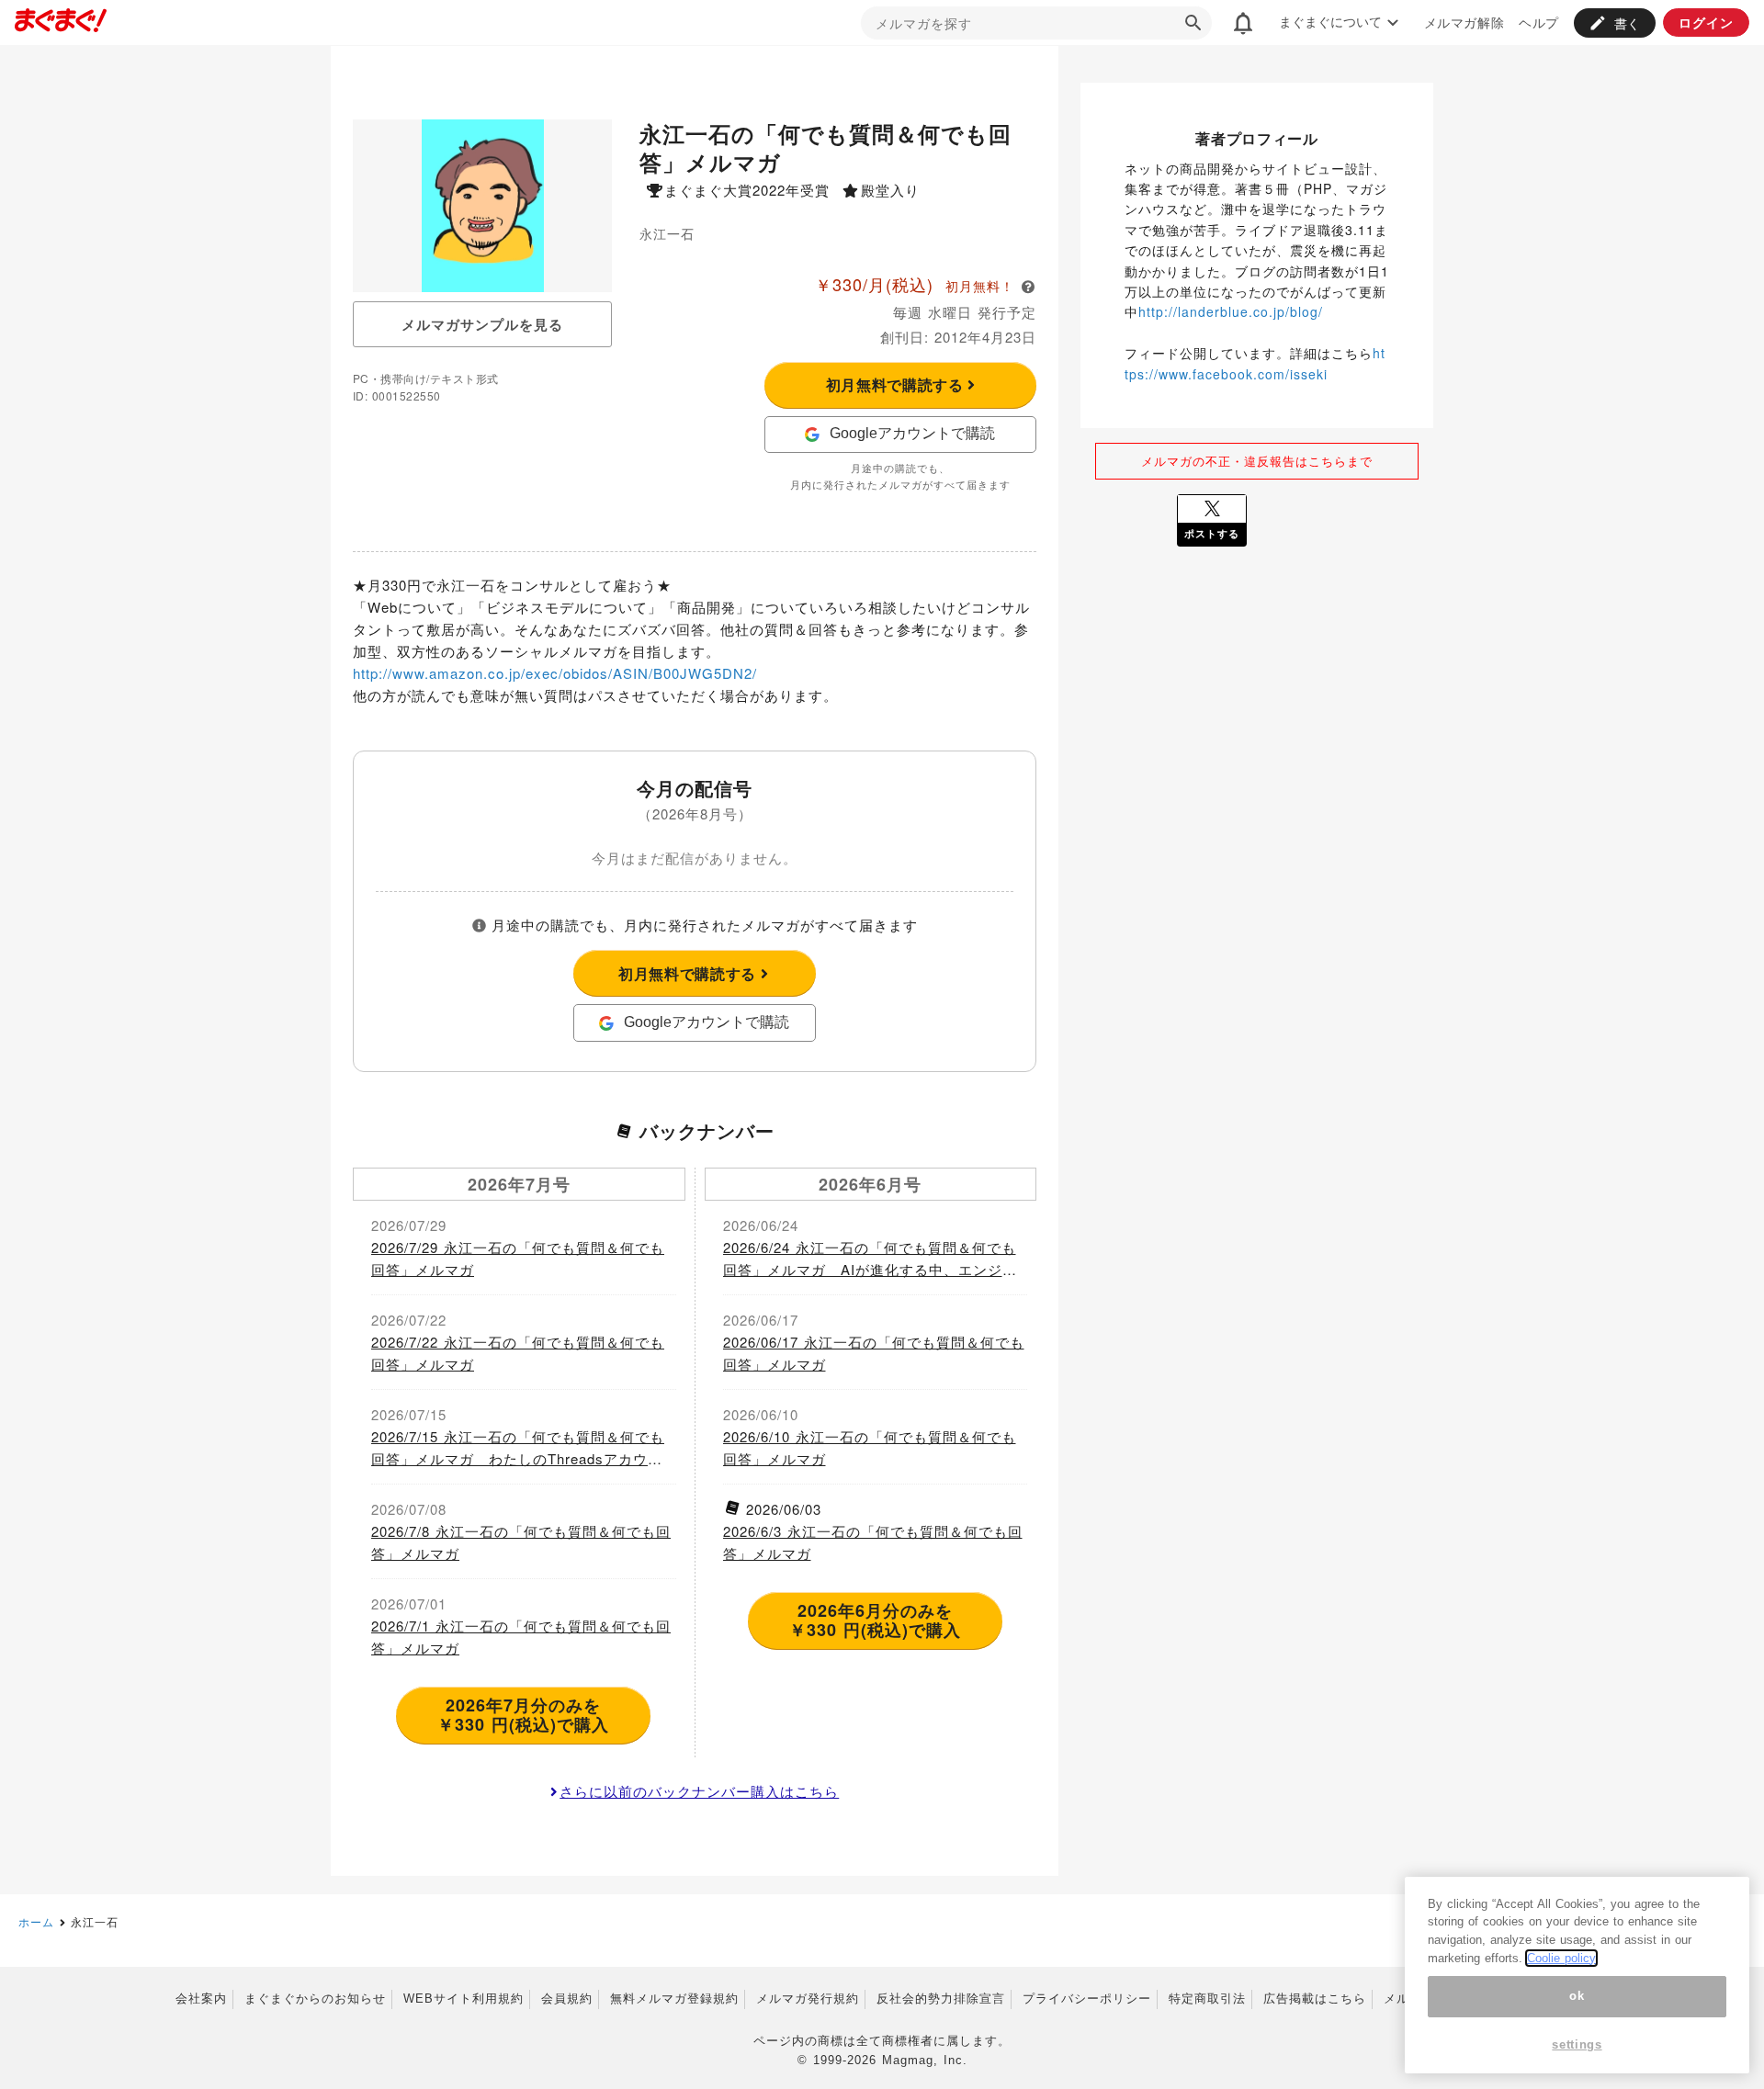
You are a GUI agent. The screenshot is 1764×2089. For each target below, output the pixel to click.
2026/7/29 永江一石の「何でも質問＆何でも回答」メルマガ (518, 1258)
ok (1577, 1997)
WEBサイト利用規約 (464, 1999)
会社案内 (201, 1999)
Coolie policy (1561, 1958)
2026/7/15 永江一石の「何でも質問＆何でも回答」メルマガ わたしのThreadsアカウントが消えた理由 (518, 1448)
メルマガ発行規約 (808, 1999)
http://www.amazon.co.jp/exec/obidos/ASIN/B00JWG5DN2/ (555, 673)
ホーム (36, 1921)
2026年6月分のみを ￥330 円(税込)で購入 (875, 1620)
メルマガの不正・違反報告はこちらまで (1257, 461)
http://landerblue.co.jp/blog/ (1231, 311)
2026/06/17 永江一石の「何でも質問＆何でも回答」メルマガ (874, 1353)
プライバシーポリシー (1087, 1999)
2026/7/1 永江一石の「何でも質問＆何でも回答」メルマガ (521, 1637)
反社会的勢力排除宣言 (941, 1999)
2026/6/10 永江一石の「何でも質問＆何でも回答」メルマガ (870, 1447)
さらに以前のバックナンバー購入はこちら (699, 1791)
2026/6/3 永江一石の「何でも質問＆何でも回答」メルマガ (873, 1542)
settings (1577, 2045)
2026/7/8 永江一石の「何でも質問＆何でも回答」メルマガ (521, 1542)
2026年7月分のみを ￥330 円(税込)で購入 (523, 1715)
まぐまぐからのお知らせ (315, 1999)
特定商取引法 (1207, 1999)
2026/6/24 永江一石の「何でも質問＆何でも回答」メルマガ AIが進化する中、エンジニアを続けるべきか (870, 1259)
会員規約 (567, 1999)
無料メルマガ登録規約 (674, 1999)
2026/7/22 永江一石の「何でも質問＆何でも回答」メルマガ (518, 1353)
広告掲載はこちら (1315, 1999)
